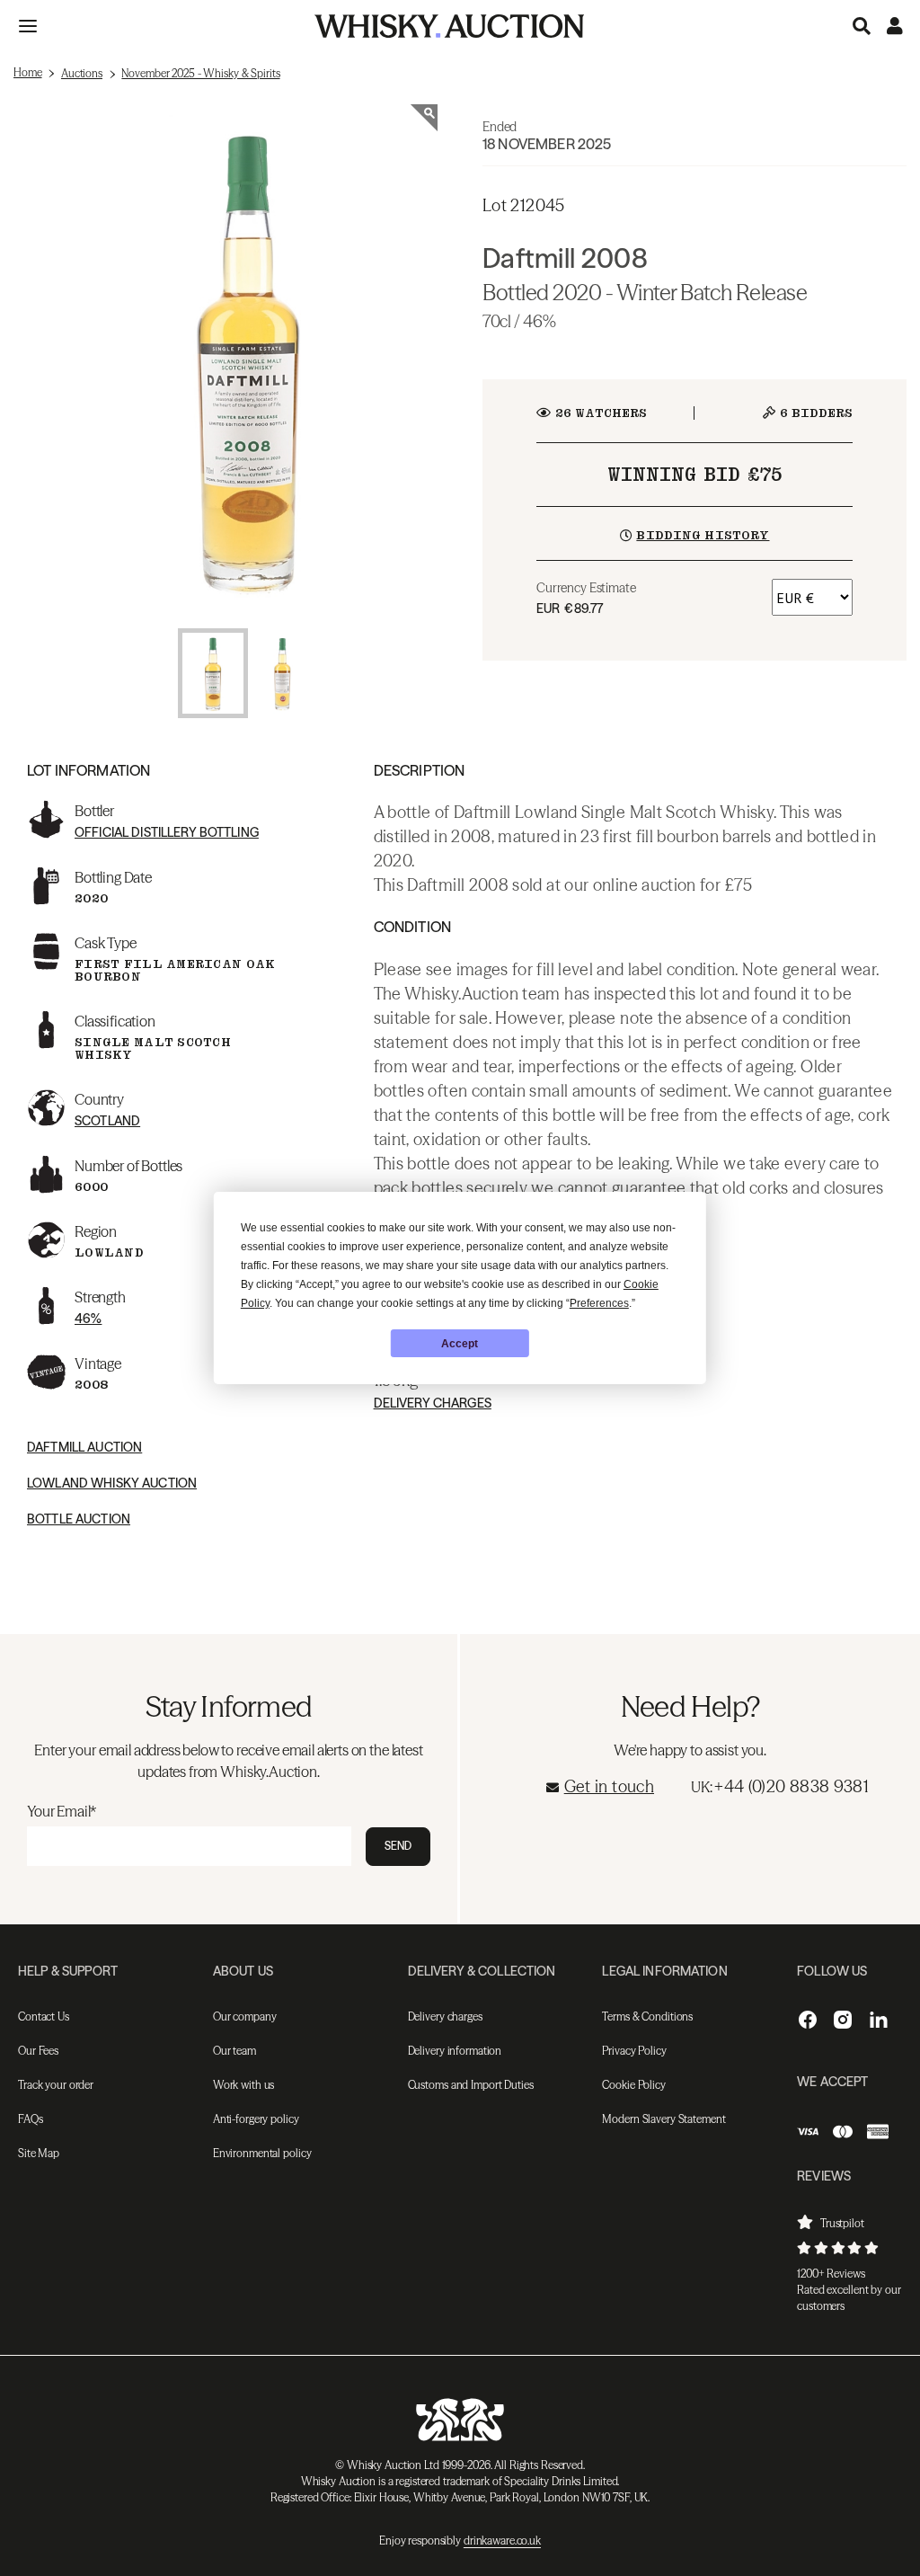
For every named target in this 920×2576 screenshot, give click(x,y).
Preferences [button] (599, 1303)
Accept (460, 1344)
